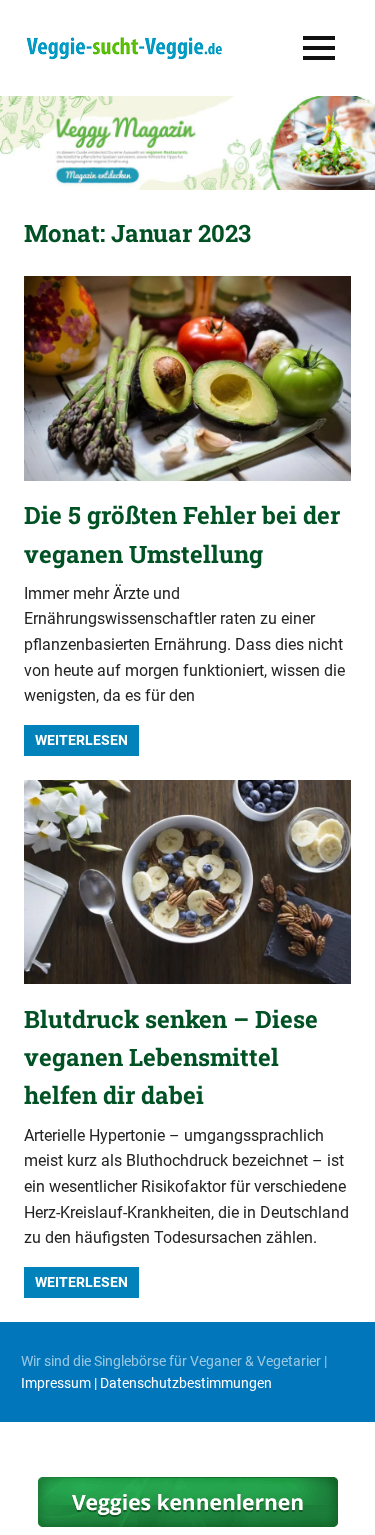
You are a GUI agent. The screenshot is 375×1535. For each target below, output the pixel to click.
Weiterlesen (81, 740)
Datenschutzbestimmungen (186, 1383)
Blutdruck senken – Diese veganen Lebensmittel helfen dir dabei (171, 1057)
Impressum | (60, 1383)
